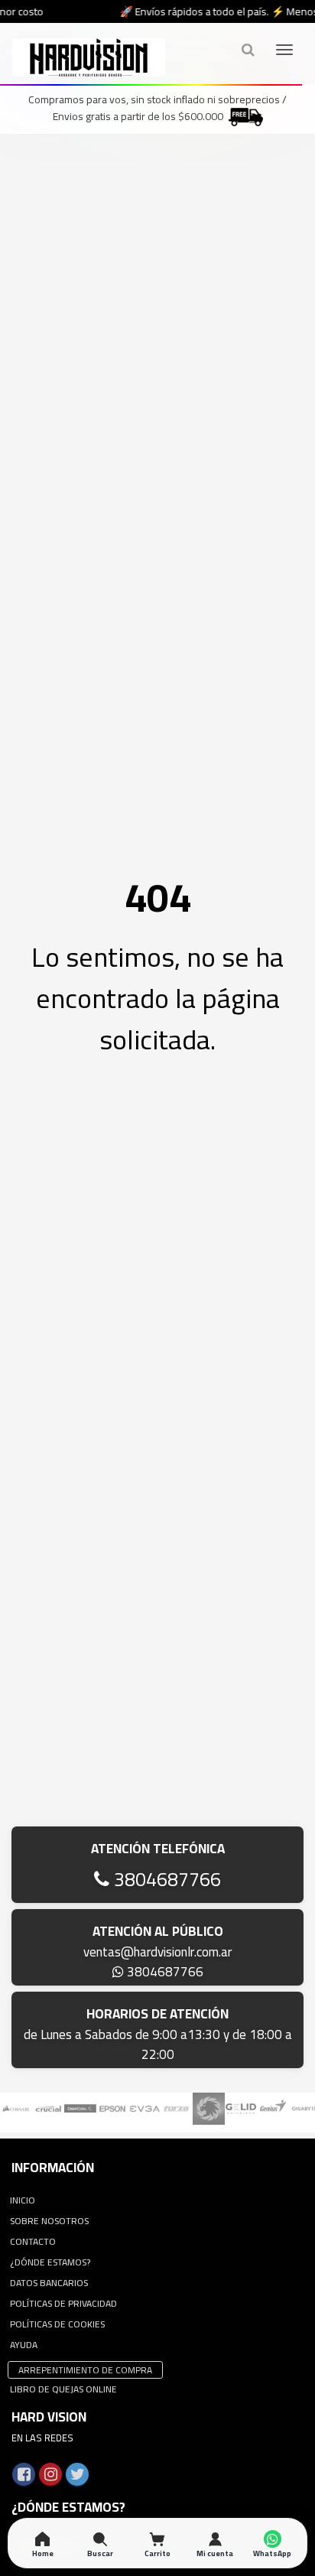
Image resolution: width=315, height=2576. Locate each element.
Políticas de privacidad (63, 2303)
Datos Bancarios (49, 2283)
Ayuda (24, 2345)
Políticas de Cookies (57, 2324)
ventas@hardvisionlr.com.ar (157, 1952)
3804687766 (165, 1879)
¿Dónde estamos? (50, 2262)
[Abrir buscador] (248, 49)
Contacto (33, 2241)
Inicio (23, 2200)
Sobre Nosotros (49, 2221)
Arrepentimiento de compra (85, 2370)
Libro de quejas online (63, 2389)
